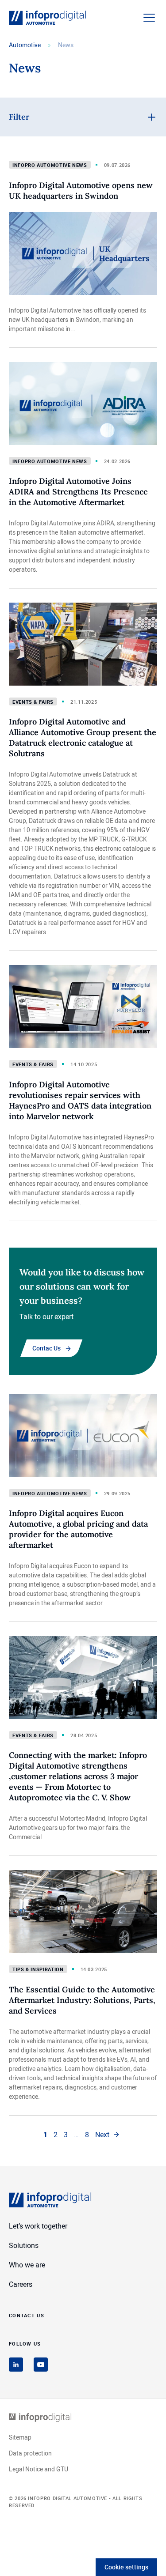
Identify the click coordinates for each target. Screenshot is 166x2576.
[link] (108, 2135)
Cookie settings (126, 2567)
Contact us (27, 2315)
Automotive (25, 45)
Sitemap (20, 2437)
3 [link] (66, 2135)
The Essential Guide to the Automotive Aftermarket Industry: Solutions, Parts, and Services (82, 2000)
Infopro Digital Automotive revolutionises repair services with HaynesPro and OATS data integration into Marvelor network (80, 1100)
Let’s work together (38, 2226)
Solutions (24, 2245)
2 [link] (56, 2135)
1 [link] (45, 2135)
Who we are (27, 2265)
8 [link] (87, 2135)
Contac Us (46, 1348)
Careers (21, 2284)
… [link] (76, 2135)
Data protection (30, 2453)
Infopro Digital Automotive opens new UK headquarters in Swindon (81, 190)
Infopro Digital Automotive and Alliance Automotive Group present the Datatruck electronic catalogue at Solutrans (83, 737)
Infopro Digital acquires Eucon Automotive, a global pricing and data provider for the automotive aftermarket (78, 1529)
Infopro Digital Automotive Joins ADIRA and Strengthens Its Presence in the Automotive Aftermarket (78, 492)
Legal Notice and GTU (39, 2469)
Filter (19, 117)
